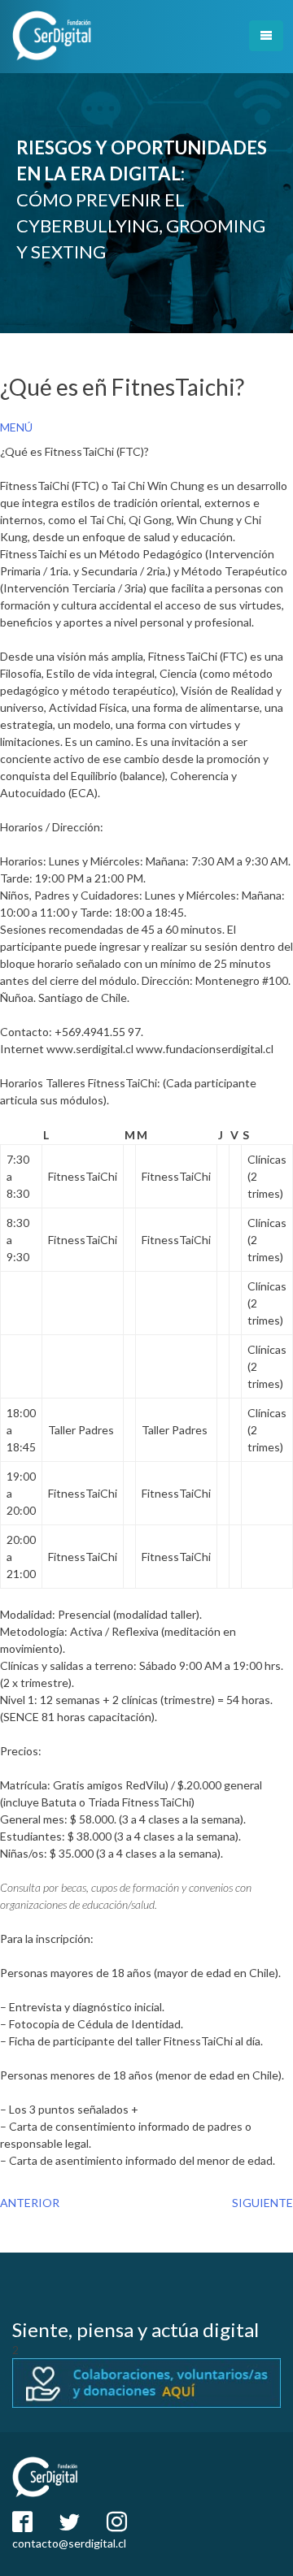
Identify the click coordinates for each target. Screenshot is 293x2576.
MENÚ (16, 427)
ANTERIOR (30, 2203)
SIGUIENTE (262, 2203)
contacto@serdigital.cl (69, 2543)
